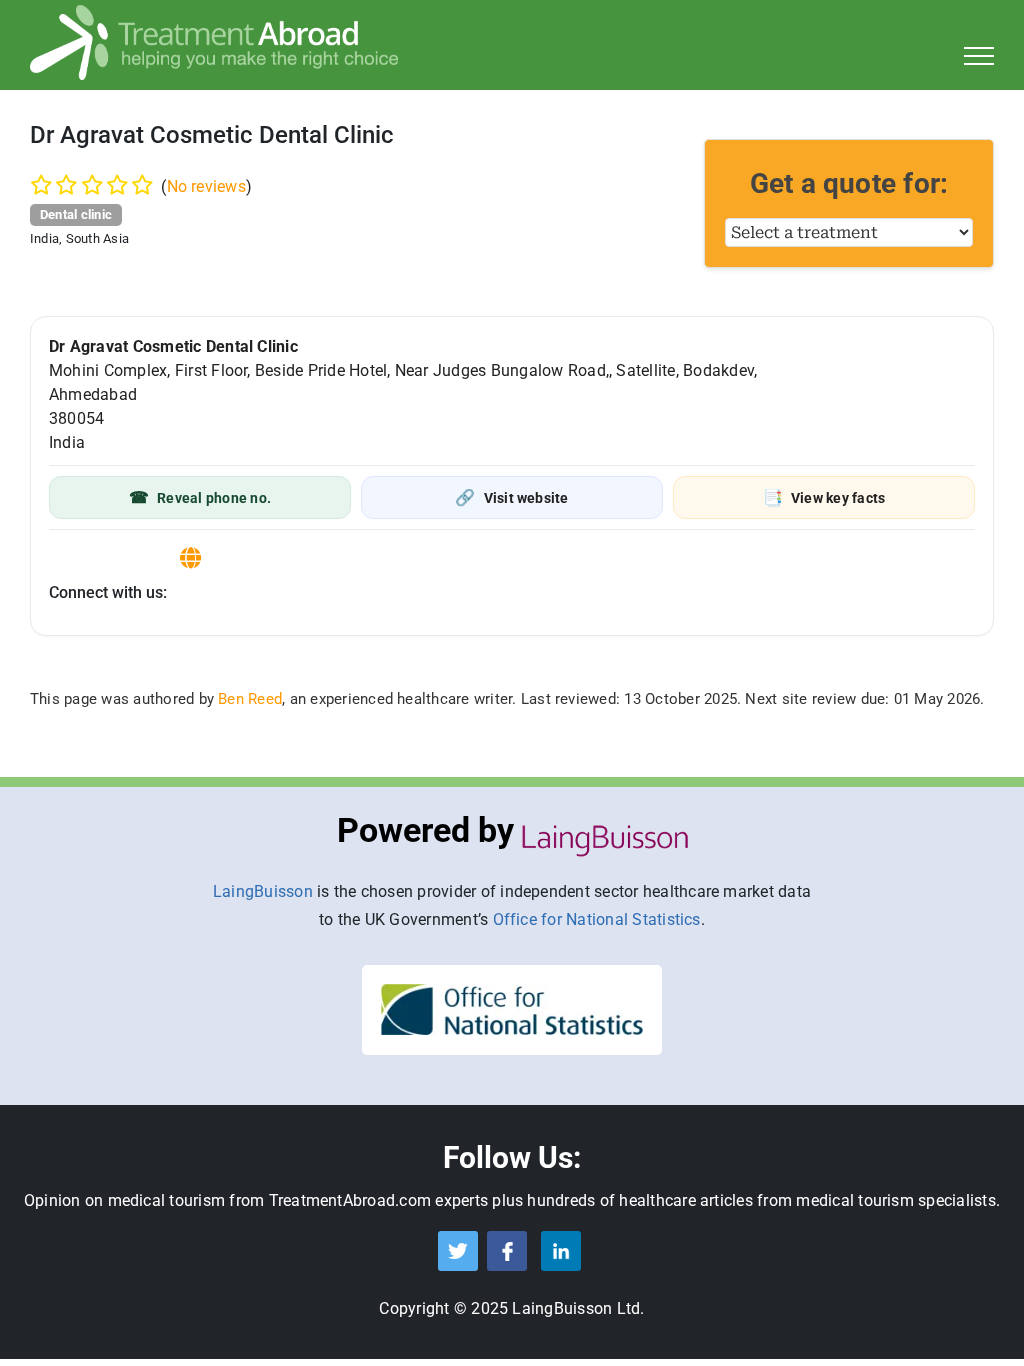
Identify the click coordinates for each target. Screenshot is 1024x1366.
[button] (200, 497)
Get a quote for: (849, 183)
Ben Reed (250, 699)
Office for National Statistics (597, 919)
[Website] (190, 558)
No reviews (206, 186)
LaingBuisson (263, 891)
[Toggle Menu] (979, 56)
